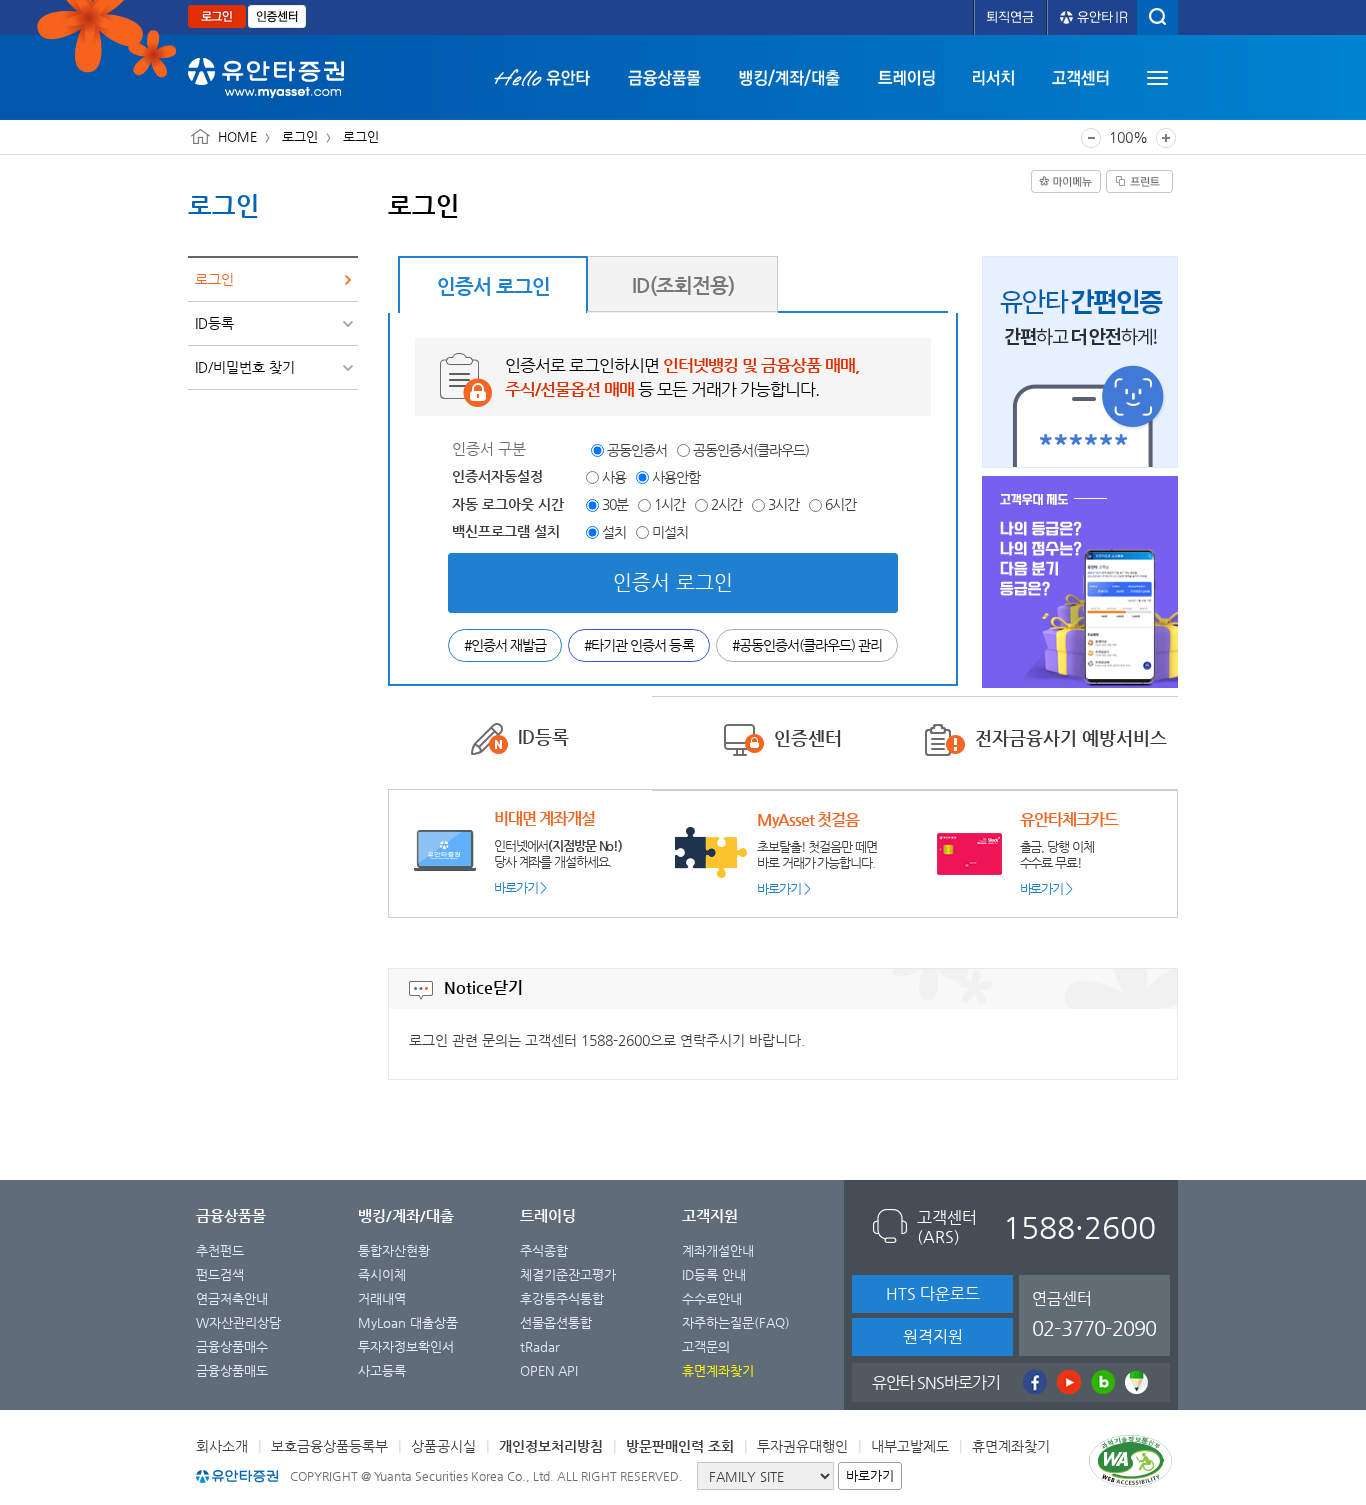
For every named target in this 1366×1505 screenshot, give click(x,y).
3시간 (783, 504)
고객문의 (706, 1346)
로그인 (217, 16)
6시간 (840, 504)
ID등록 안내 (714, 1274)
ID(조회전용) (683, 285)
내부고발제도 (910, 1446)
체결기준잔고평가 (568, 1274)
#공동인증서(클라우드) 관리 (807, 645)
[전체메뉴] (1157, 78)
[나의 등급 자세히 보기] (1080, 582)
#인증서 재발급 (505, 645)
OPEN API (549, 1370)
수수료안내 (712, 1298)
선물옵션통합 (556, 1322)
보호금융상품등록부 (329, 1446)
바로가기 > (520, 887)
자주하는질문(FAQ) (736, 1322)
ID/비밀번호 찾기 (245, 367)
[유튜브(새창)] (1067, 1382)
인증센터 (277, 16)
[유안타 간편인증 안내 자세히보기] (1080, 362)
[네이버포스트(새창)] (1135, 1382)
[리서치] (993, 77)
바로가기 (870, 1475)
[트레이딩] (906, 77)
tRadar (540, 1346)
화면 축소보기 (1091, 138)
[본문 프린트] (1139, 181)
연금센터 (1094, 1314)
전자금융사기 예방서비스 (1071, 737)
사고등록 (382, 1370)
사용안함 (676, 477)
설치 (614, 532)
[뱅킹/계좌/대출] (789, 77)
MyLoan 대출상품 (408, 1322)
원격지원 (933, 1336)
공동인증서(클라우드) (751, 450)
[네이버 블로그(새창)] (1101, 1382)
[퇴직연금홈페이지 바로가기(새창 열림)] (1010, 17)
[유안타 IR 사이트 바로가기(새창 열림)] (1092, 17)
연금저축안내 (232, 1298)
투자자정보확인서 (406, 1346)
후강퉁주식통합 (562, 1298)
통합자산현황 (394, 1250)
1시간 (669, 504)
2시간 (726, 504)
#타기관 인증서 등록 (638, 645)
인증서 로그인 (493, 286)
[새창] (1133, 1465)
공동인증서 (637, 450)
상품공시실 (443, 1446)
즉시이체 (382, 1274)
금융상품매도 (232, 1370)
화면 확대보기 (1166, 138)
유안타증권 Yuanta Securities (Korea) (266, 78)
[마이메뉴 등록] (1066, 181)
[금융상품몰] (664, 77)
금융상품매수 (232, 1346)
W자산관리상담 (238, 1322)
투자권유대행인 (802, 1446)
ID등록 (214, 323)
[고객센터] (1080, 77)
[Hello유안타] (551, 77)
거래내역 (382, 1298)
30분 (615, 504)
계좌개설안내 (718, 1250)
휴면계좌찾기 (1011, 1446)
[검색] (1157, 17)
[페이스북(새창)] (1033, 1382)
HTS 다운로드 (933, 1293)
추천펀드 (220, 1250)
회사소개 (222, 1446)
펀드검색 (220, 1274)
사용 (614, 477)
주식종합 (544, 1250)
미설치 (670, 532)
